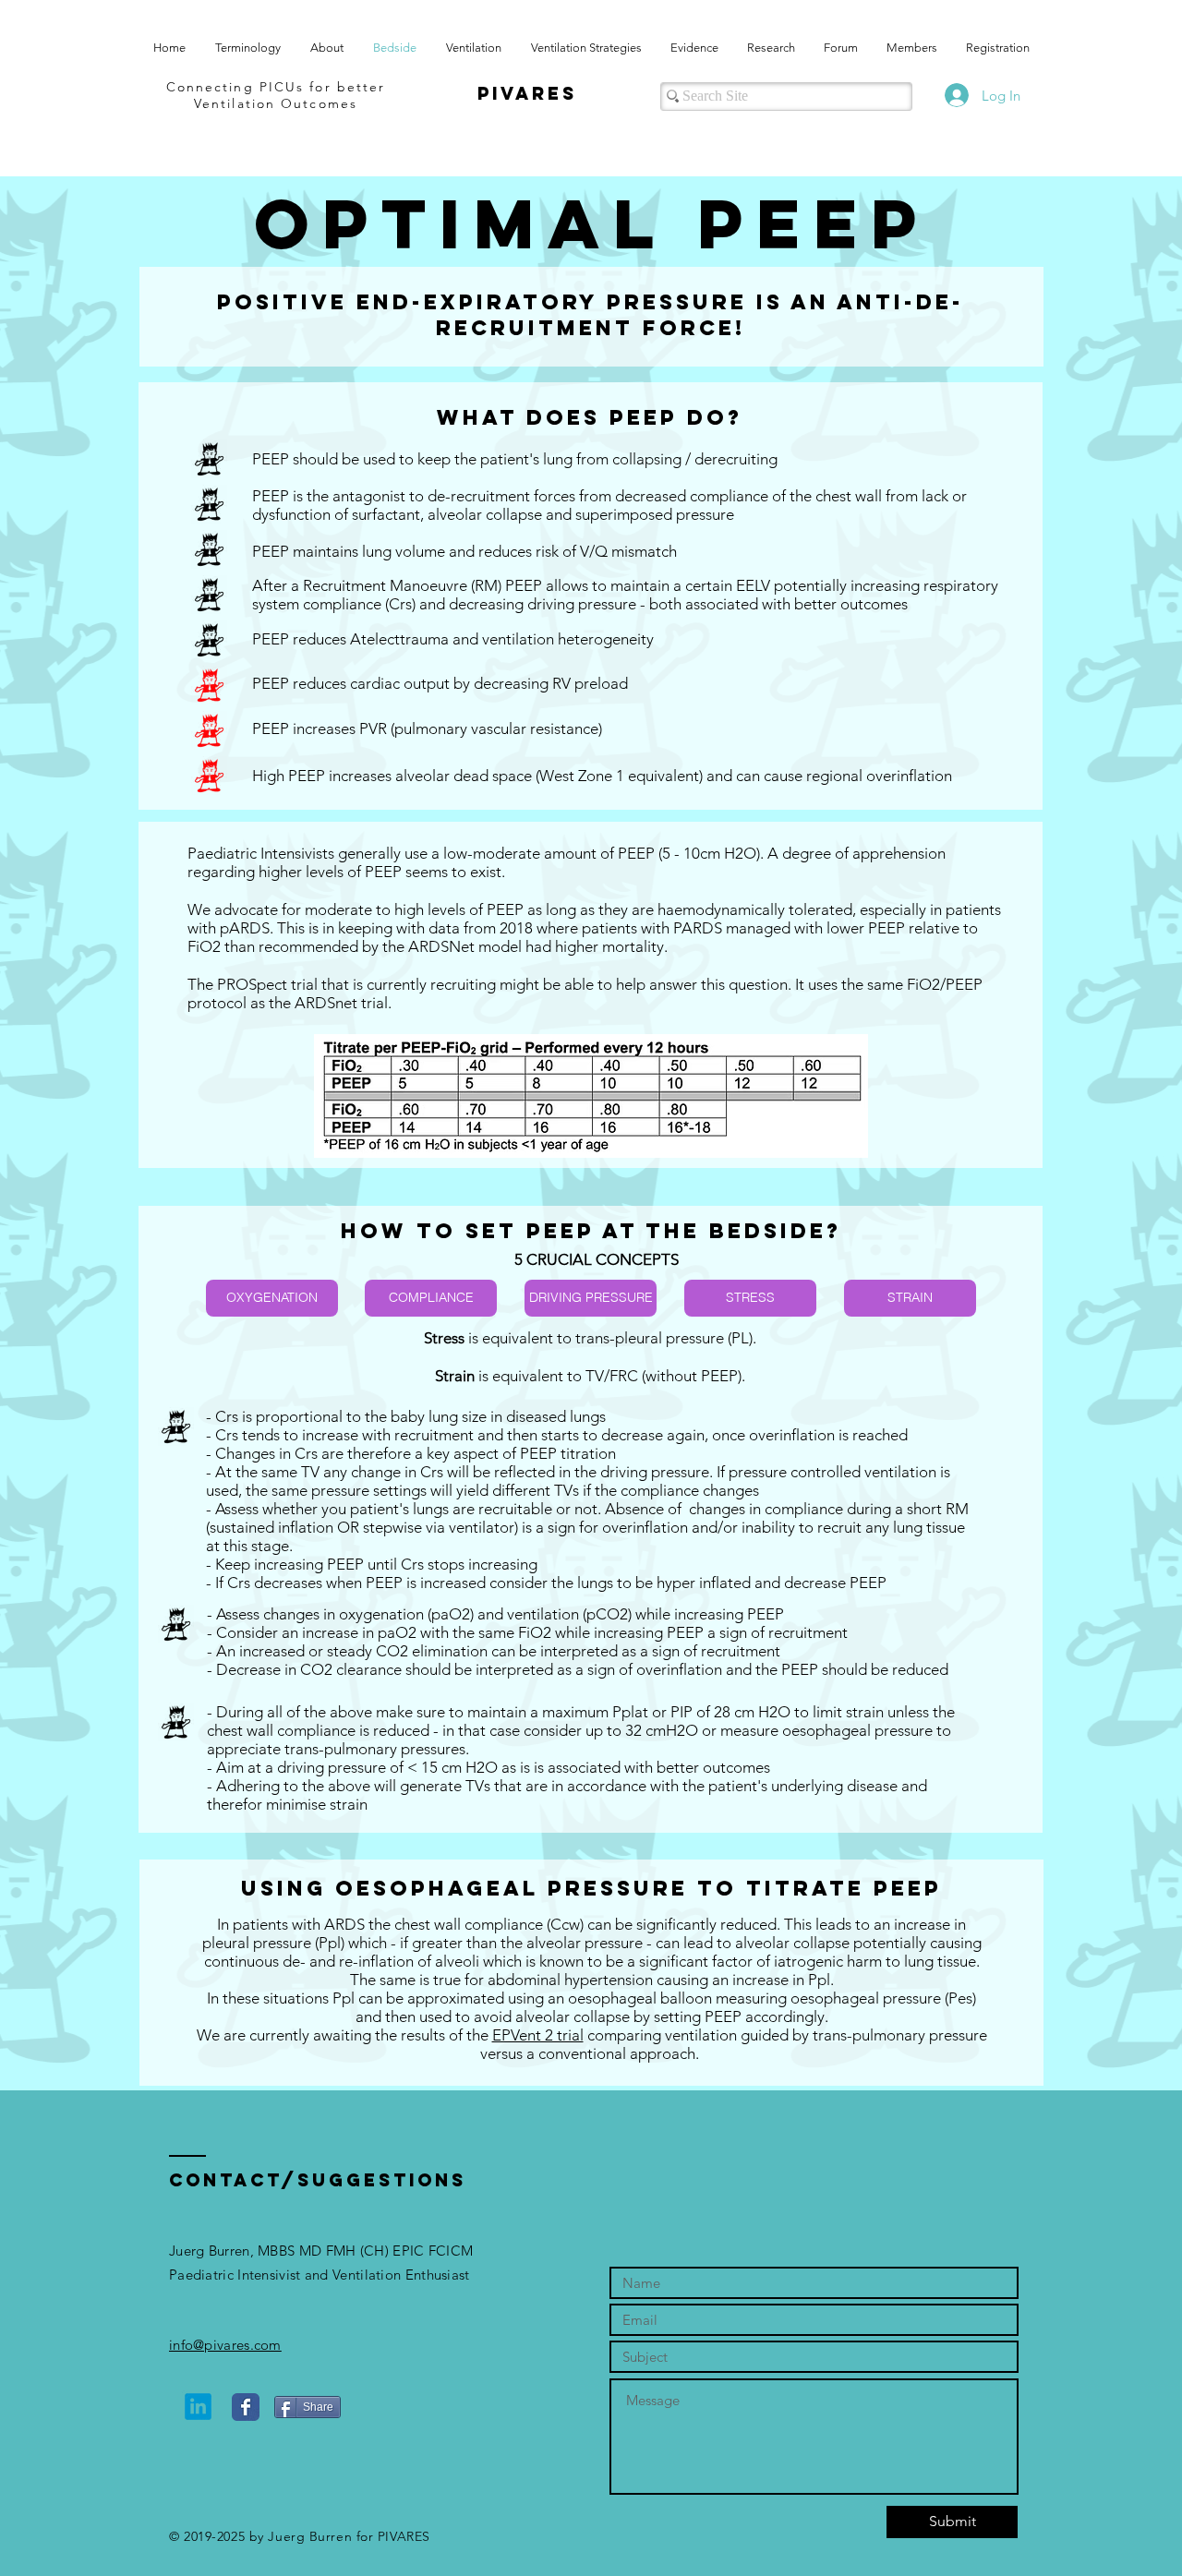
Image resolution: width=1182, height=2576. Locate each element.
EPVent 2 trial (538, 2035)
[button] (272, 1298)
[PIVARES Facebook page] (246, 2407)
